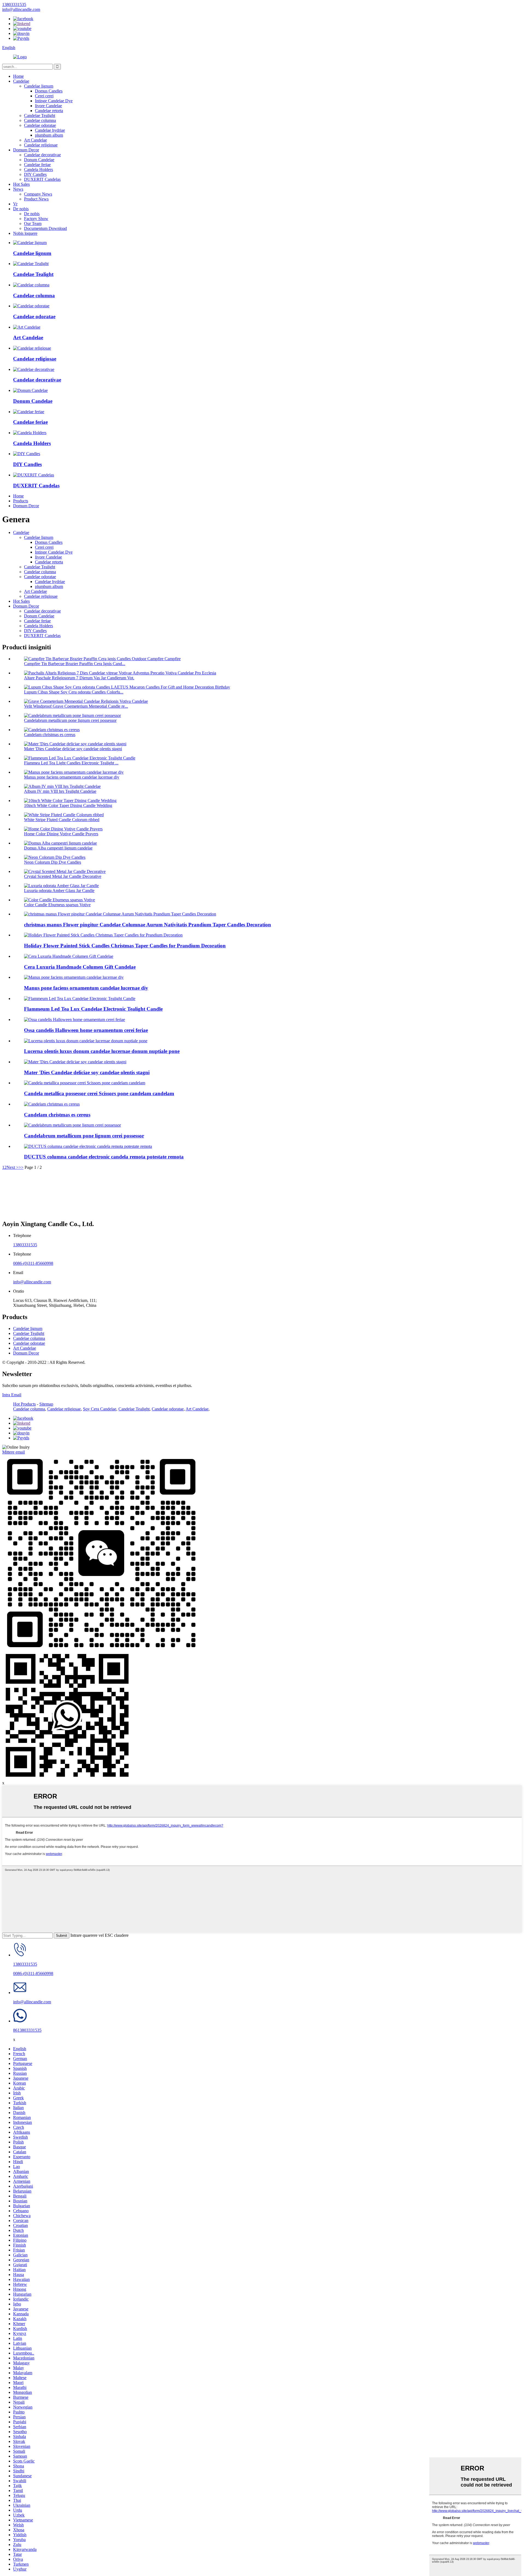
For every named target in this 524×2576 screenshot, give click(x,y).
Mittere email (14, 1452)
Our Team (33, 223)
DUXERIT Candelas (42, 179)
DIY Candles (35, 174)
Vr (15, 204)
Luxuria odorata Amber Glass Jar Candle (59, 891)
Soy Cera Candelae (100, 1409)
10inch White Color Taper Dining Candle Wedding (68, 805)
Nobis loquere (25, 233)
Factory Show (36, 219)
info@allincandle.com (32, 1282)
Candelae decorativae (42, 155)
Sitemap (46, 1404)
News (18, 189)
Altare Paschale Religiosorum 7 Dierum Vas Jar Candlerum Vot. (79, 678)
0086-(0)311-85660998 (33, 1263)
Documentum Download (45, 228)
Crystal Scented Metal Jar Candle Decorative (63, 876)
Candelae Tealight (40, 115)
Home (18, 76)
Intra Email (12, 1395)
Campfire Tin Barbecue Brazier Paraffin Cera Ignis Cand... (75, 664)
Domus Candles (49, 91)
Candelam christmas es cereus (50, 735)
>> (21, 1167)
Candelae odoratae (40, 125)
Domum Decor (26, 150)
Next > (13, 1167)
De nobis (21, 209)
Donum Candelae (39, 160)
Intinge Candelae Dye (54, 101)
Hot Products (24, 1404)
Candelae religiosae (41, 145)
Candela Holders (38, 169)
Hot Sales (21, 184)
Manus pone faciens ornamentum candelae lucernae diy (72, 777)
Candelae (21, 81)
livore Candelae (48, 106)
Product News (36, 199)
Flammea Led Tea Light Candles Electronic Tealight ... (71, 763)
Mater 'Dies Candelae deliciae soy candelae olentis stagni (73, 749)
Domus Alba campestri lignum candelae (58, 848)
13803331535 (25, 1245)
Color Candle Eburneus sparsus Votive (57, 905)
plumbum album (49, 135)
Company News (38, 194)
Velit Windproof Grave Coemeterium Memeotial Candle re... (76, 706)
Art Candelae (35, 140)
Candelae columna (40, 120)
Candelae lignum (39, 86)
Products (21, 501)
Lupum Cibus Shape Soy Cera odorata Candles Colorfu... (74, 692)
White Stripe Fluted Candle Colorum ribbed (62, 820)
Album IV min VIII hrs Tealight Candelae (60, 791)
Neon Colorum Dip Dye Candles (53, 862)
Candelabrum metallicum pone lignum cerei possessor (70, 720)
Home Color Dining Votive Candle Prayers (61, 834)
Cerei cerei (44, 96)
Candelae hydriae (50, 130)
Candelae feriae (37, 165)
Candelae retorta (49, 111)
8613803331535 (27, 2030)
